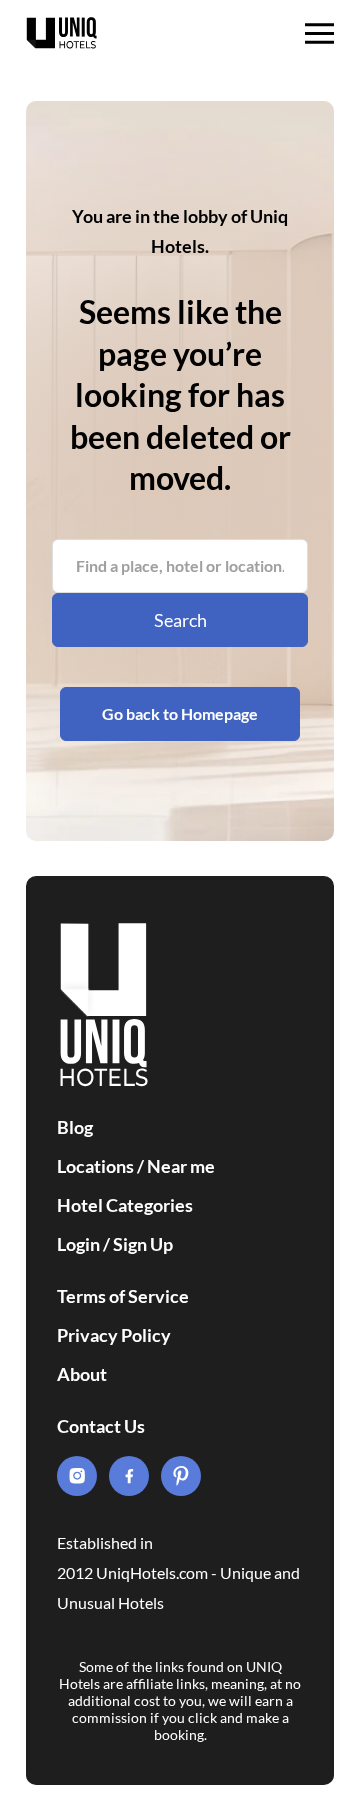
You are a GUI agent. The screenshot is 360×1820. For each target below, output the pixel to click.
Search (180, 620)
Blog (75, 1127)
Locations (95, 1166)
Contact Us (101, 1426)
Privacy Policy (114, 1335)
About (82, 1374)
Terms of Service (123, 1296)
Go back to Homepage (180, 713)
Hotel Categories (125, 1205)
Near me (181, 1166)
